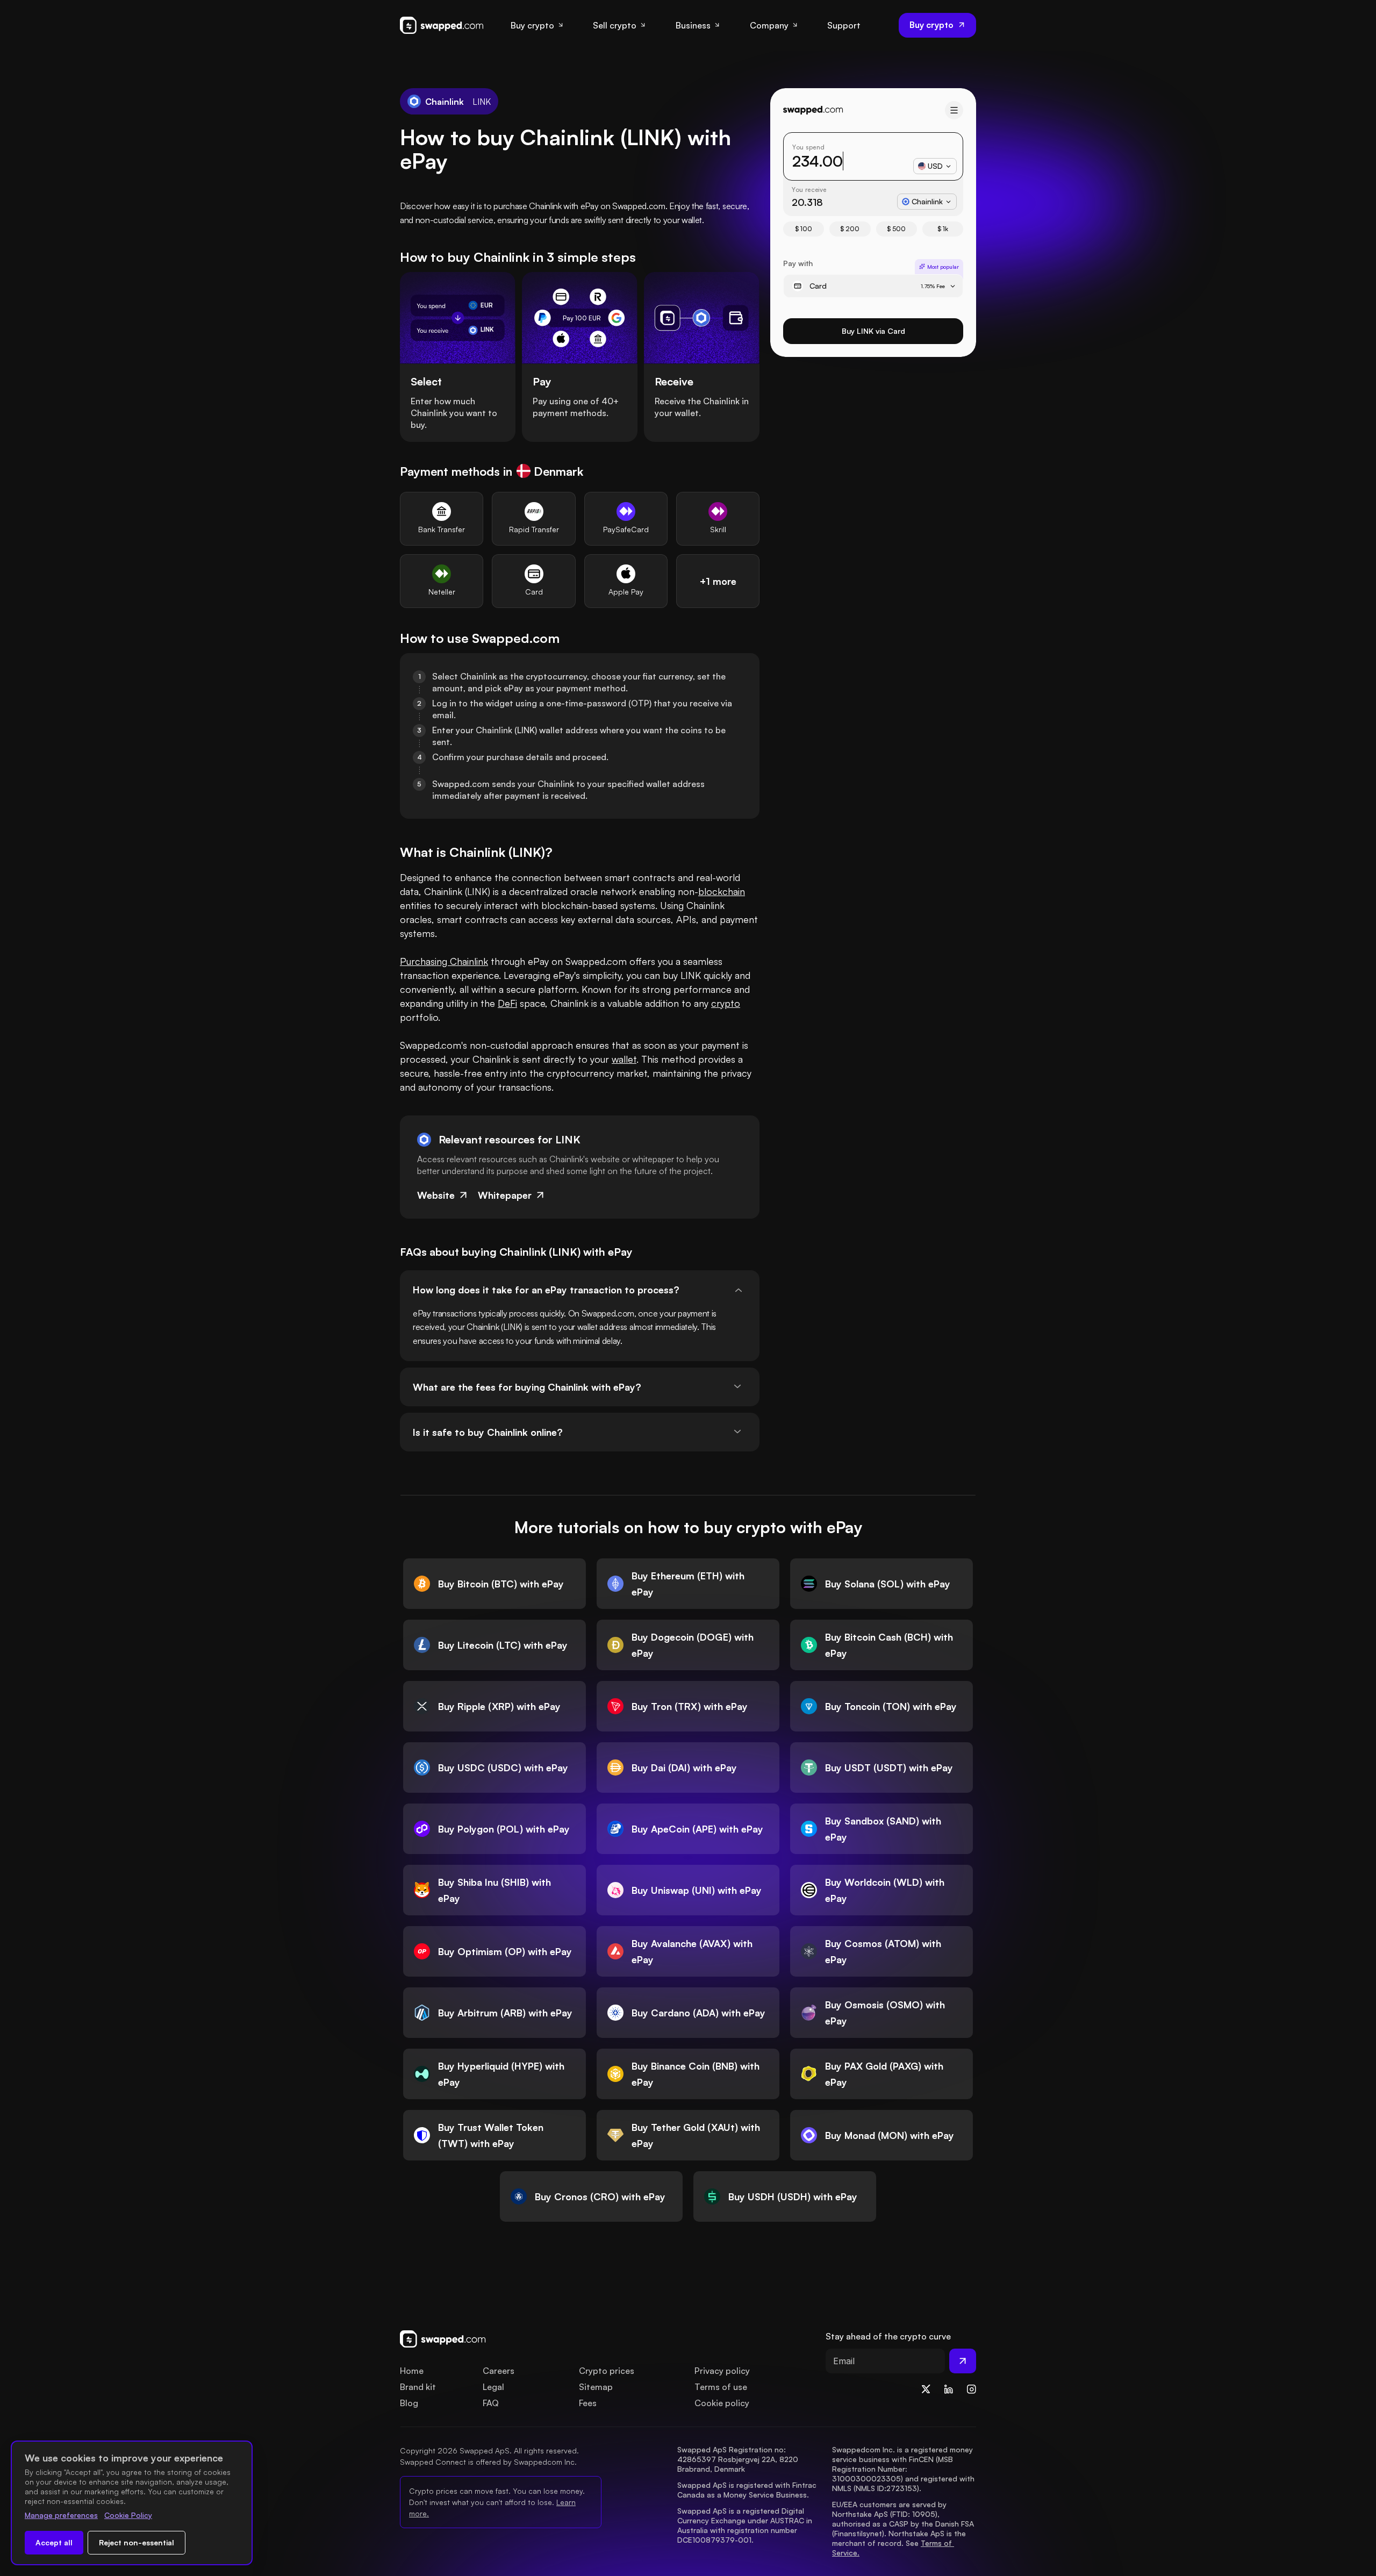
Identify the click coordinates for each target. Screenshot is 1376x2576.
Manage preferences (61, 2515)
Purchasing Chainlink (444, 961)
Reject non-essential (137, 2542)
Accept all (54, 2542)
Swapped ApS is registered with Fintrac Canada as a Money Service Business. (748, 2490)
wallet (624, 1059)
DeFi (507, 1003)
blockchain (722, 891)
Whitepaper (505, 1195)
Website (436, 1195)
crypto (726, 1003)
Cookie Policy (128, 2515)
